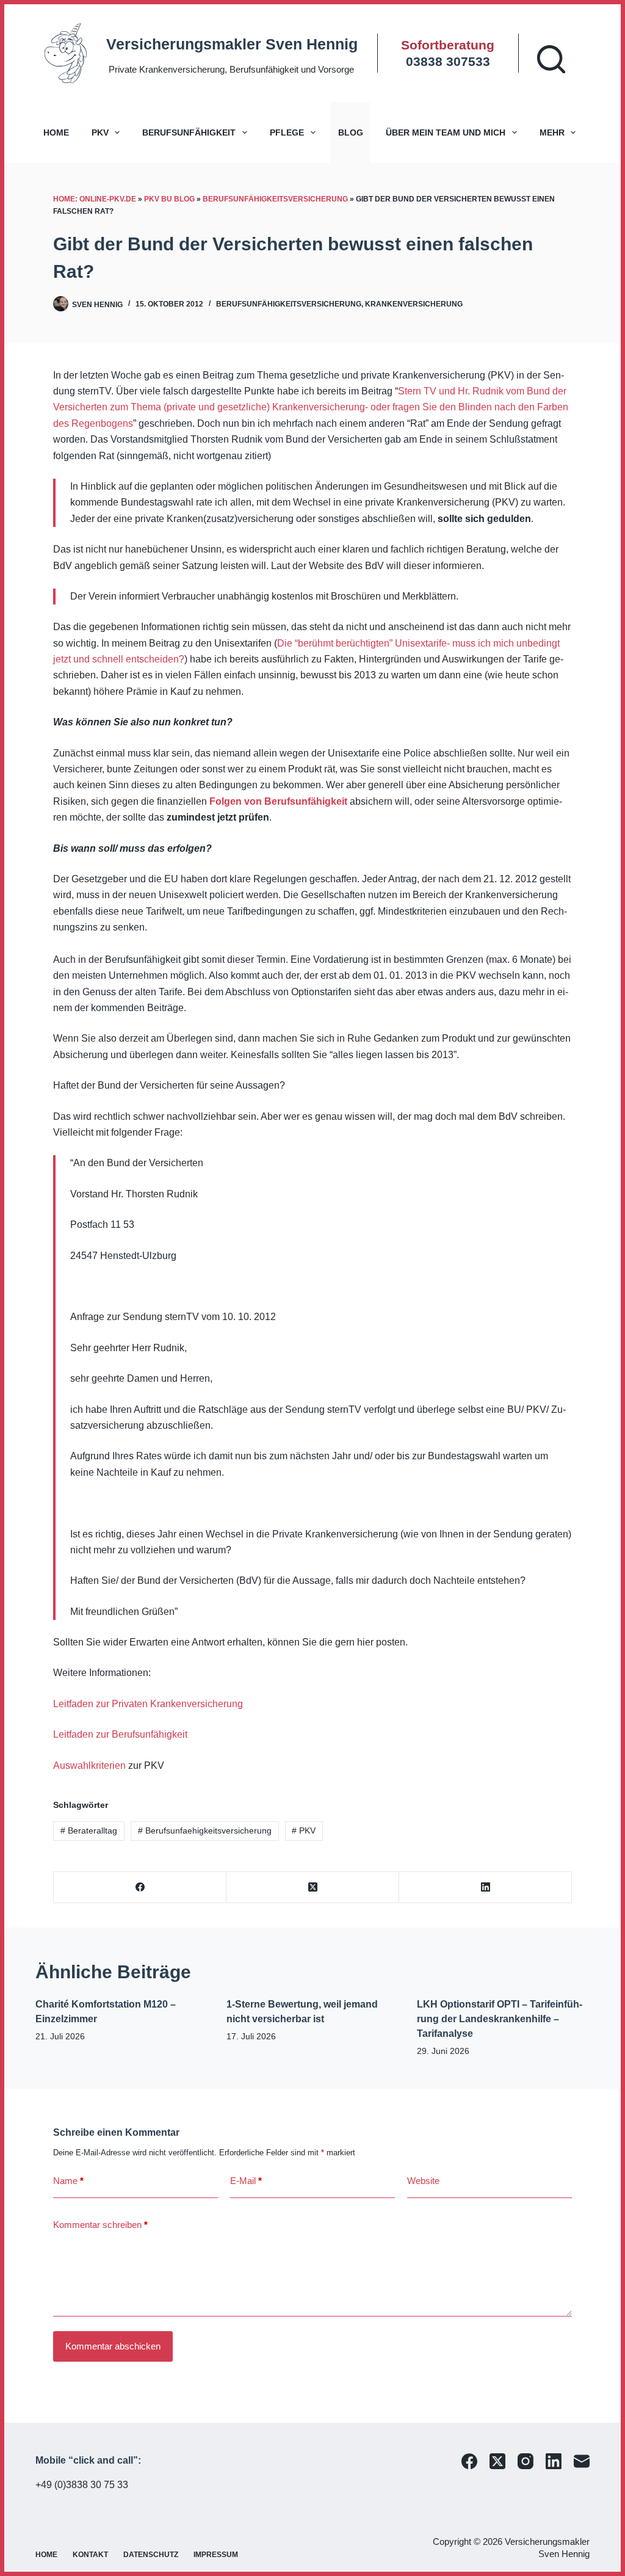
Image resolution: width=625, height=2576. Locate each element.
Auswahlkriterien (89, 1765)
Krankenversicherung (414, 304)
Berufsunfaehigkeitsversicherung (205, 1830)
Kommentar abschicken (113, 2346)
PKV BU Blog (169, 199)
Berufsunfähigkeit (189, 132)
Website (423, 2181)
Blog (351, 132)
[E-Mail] (582, 2461)
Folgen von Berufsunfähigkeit (278, 801)
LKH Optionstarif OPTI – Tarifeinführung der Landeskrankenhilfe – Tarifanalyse (500, 2019)
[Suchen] (551, 59)
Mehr (552, 132)
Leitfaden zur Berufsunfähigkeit (120, 1734)
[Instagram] (526, 2461)
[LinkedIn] (486, 1888)
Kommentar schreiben (100, 2225)
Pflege (287, 132)
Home (56, 132)
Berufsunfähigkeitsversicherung (275, 199)
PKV (100, 132)
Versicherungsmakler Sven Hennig (232, 44)
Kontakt (90, 2555)
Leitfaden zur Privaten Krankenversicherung (148, 1704)
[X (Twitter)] (313, 1888)
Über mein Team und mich (446, 132)
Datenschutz (151, 2555)
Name (68, 2181)
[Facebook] (140, 1888)
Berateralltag (89, 1830)
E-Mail (246, 2181)
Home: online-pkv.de (95, 199)
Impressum (216, 2555)
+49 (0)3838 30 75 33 (82, 2485)
